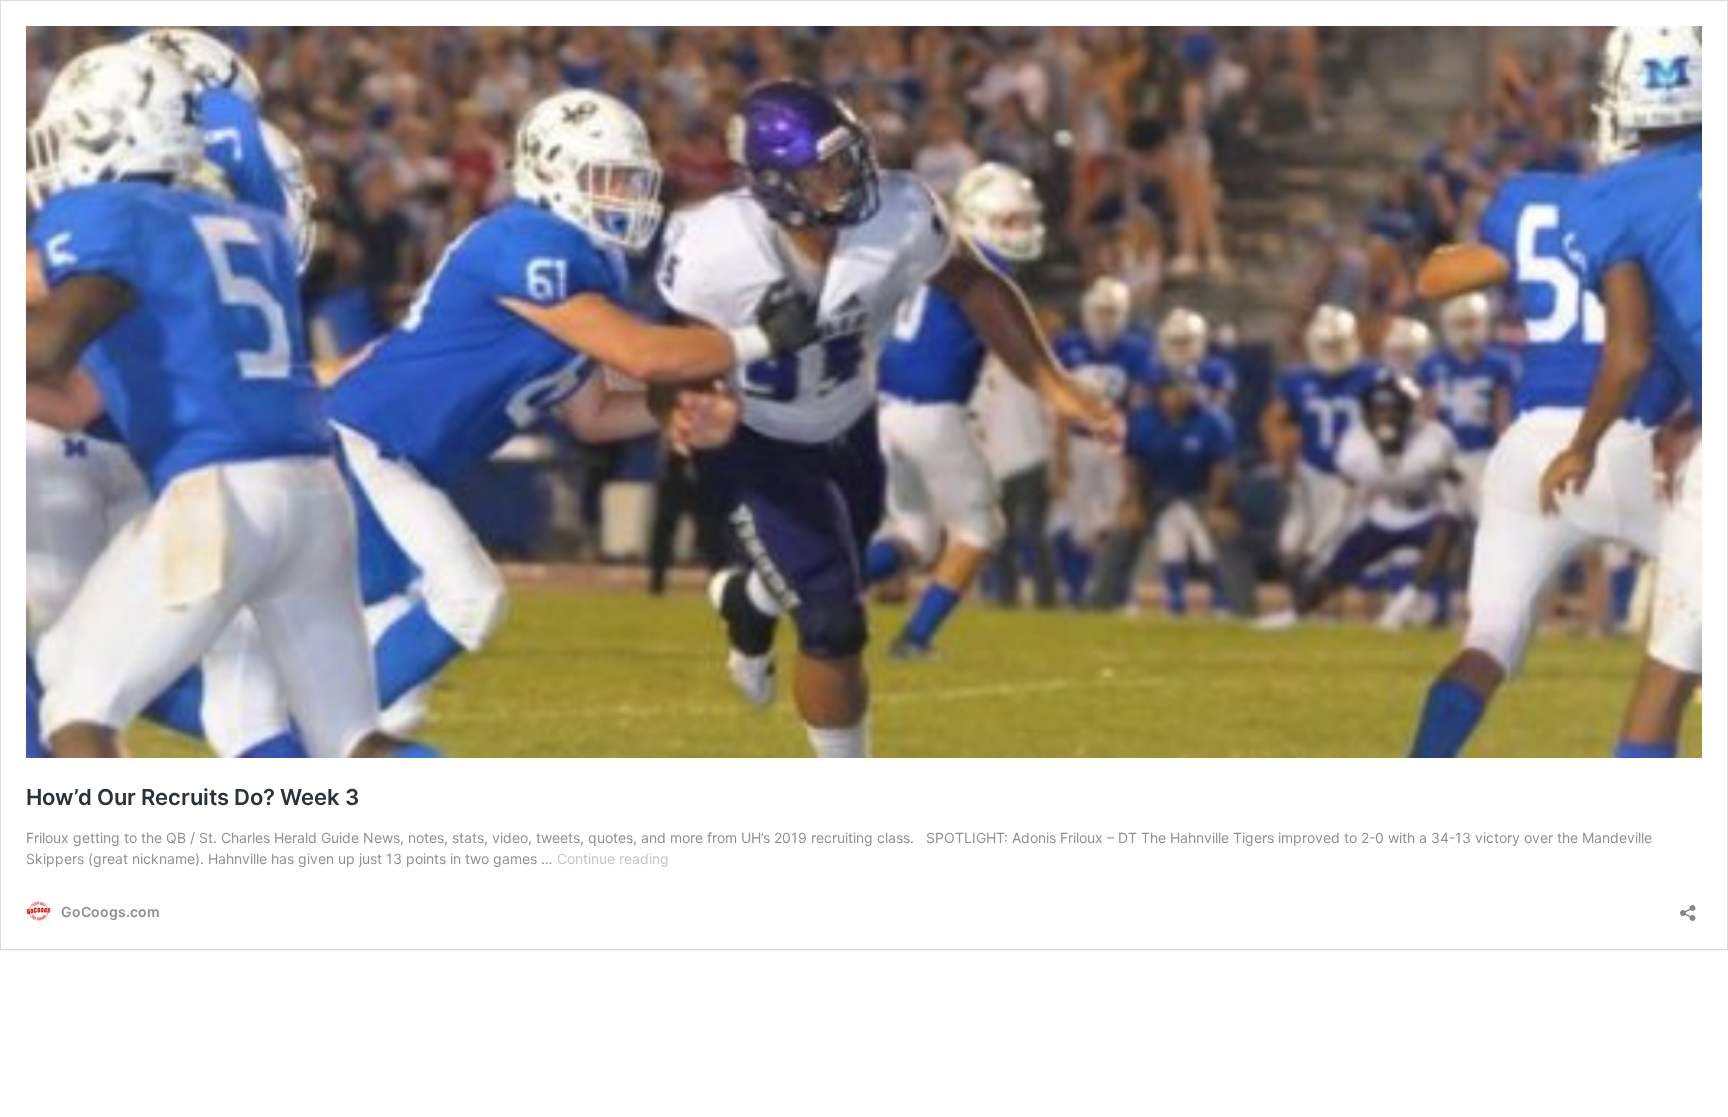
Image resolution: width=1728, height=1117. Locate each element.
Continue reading (613, 858)
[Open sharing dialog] (1688, 906)
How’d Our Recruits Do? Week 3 (192, 797)
